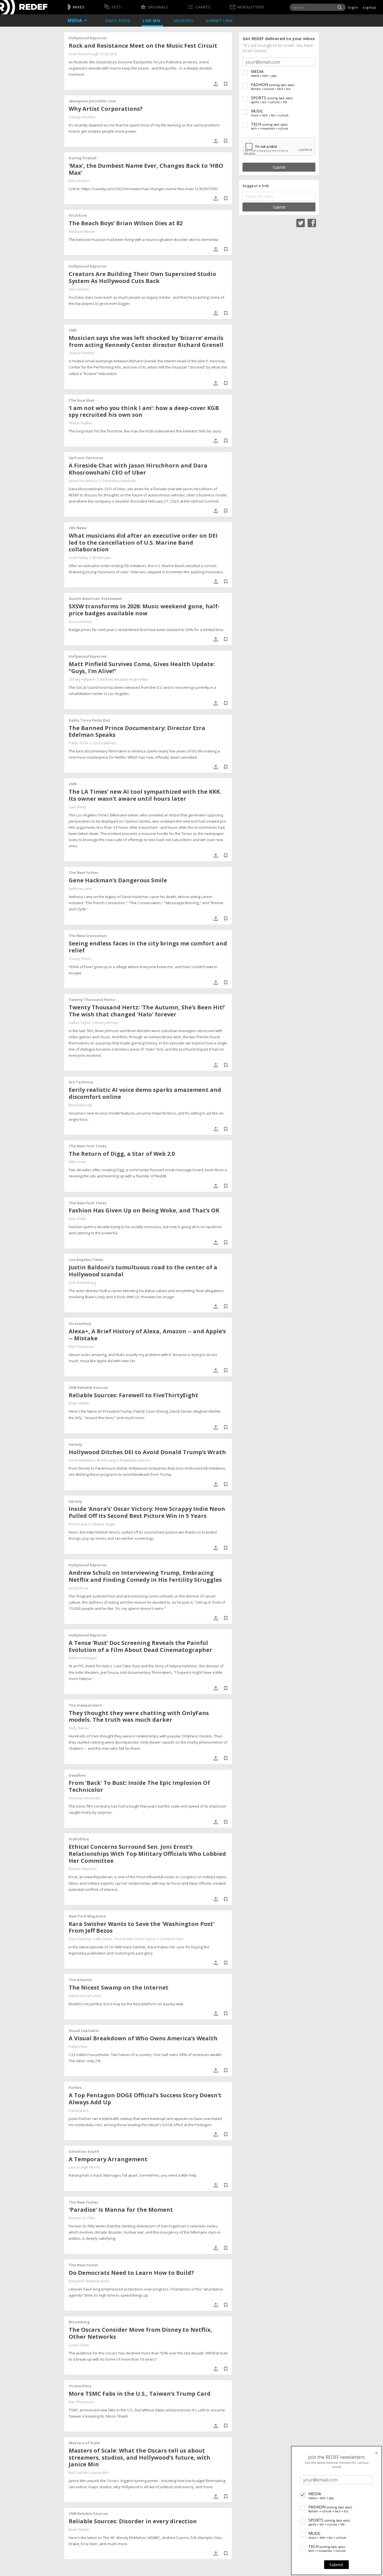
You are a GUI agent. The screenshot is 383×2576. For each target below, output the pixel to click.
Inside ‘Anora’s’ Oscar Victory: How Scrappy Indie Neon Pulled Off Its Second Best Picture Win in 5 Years (147, 1512)
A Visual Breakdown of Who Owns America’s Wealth (143, 2038)
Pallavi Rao (78, 2046)
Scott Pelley (79, 558)
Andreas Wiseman (84, 1798)
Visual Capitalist (84, 2031)
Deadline (77, 1775)
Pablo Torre (79, 743)
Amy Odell (77, 1219)
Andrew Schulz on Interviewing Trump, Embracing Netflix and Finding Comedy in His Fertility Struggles (145, 1576)
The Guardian (82, 400)
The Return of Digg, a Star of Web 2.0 (122, 1154)
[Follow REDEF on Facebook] (312, 222)
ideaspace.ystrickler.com (92, 101)
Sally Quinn (103, 1939)
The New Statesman (88, 936)
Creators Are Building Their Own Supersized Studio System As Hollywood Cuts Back (142, 277)
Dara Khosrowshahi (119, 481)
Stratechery (80, 1323)
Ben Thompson (82, 1346)
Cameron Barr (172, 1939)
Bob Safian (78, 2473)
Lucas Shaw (79, 2345)
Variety (75, 1444)
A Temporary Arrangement (108, 2159)
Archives (184, 21)
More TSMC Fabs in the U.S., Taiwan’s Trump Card (140, 2394)
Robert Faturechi (83, 1869)
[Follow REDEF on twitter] (301, 222)
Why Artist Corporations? (106, 109)
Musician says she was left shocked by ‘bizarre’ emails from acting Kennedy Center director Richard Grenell (146, 341)
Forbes (75, 2087)
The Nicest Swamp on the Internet (119, 1987)
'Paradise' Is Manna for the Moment (121, 2210)
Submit (336, 2565)
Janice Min (100, 2473)
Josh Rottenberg (82, 1283)
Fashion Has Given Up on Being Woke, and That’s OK (144, 1210)
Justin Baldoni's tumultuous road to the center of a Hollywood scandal (143, 1271)
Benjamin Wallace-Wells (89, 2281)
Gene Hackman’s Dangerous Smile (118, 880)
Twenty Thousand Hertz (92, 1000)
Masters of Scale (84, 2443)
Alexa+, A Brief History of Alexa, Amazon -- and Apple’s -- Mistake (147, 1335)
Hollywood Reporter (88, 38)
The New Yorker (84, 873)
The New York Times (88, 1146)
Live (152, 21)
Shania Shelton (82, 353)
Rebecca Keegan (83, 1658)
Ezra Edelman (104, 743)
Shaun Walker (81, 423)
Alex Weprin (79, 289)
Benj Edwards (80, 1105)
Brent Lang (106, 1460)
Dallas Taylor (80, 1023)
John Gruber (79, 181)
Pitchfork (78, 215)
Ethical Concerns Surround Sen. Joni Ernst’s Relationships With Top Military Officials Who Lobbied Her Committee (147, 1854)
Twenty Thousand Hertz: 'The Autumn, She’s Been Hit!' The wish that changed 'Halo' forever (147, 1011)
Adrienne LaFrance (85, 1996)
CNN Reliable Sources (88, 1387)
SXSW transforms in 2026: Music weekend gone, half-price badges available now (144, 610)
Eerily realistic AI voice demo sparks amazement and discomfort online (145, 1093)
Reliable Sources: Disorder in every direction (133, 2521)
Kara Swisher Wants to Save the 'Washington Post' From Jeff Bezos (142, 1927)
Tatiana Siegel (103, 1524)
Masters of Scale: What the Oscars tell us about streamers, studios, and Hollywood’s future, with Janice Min (139, 2458)
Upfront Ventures (86, 458)
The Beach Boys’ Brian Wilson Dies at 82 (126, 223)
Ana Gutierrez (81, 621)
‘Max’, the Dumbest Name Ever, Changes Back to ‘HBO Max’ (146, 169)
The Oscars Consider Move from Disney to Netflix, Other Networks (140, 2333)
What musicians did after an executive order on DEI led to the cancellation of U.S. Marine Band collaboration (143, 543)
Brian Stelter (79, 1403)
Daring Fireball (83, 158)
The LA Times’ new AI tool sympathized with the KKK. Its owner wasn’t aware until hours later (145, 795)
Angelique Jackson (135, 1460)
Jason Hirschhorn (83, 481)
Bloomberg (79, 2322)
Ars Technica (81, 1082)
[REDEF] (24, 7)
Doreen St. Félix (82, 2218)
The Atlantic (80, 1980)
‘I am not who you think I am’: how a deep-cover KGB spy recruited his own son (144, 411)
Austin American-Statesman (95, 598)
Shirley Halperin (82, 679)
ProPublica (79, 1839)
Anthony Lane (80, 888)
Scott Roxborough (84, 54)
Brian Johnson (107, 1023)
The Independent (85, 1705)
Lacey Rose (78, 1588)
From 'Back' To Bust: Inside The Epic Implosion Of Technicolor (139, 1786)
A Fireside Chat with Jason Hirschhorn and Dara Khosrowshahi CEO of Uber (138, 469)
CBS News (78, 528)
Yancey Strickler (82, 117)
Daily (118, 21)
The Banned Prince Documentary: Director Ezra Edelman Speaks (137, 731)
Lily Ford (110, 54)
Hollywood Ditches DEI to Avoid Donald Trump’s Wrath (147, 1452)
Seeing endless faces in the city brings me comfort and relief (148, 947)
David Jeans (79, 2110)
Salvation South (84, 2151)
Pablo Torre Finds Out (89, 720)
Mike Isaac (78, 1162)
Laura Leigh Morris (84, 2167)
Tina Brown (124, 1939)
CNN (73, 330)
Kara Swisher (80, 1939)
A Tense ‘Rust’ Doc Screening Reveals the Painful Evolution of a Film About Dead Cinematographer (140, 1646)
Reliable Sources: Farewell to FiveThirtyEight (133, 1395)
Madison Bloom (82, 231)
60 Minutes (102, 558)
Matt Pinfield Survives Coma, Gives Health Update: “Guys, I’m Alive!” (142, 667)
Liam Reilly (78, 807)
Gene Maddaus (82, 1460)
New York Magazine (87, 1916)
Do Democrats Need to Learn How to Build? (131, 2273)
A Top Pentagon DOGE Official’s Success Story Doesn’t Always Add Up (145, 2099)
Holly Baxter (79, 1728)
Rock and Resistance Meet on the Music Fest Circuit (143, 46)
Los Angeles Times (86, 1260)
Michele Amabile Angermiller (124, 679)
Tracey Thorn (80, 959)
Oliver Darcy (145, 1939)
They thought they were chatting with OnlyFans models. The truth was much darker (139, 1716)
